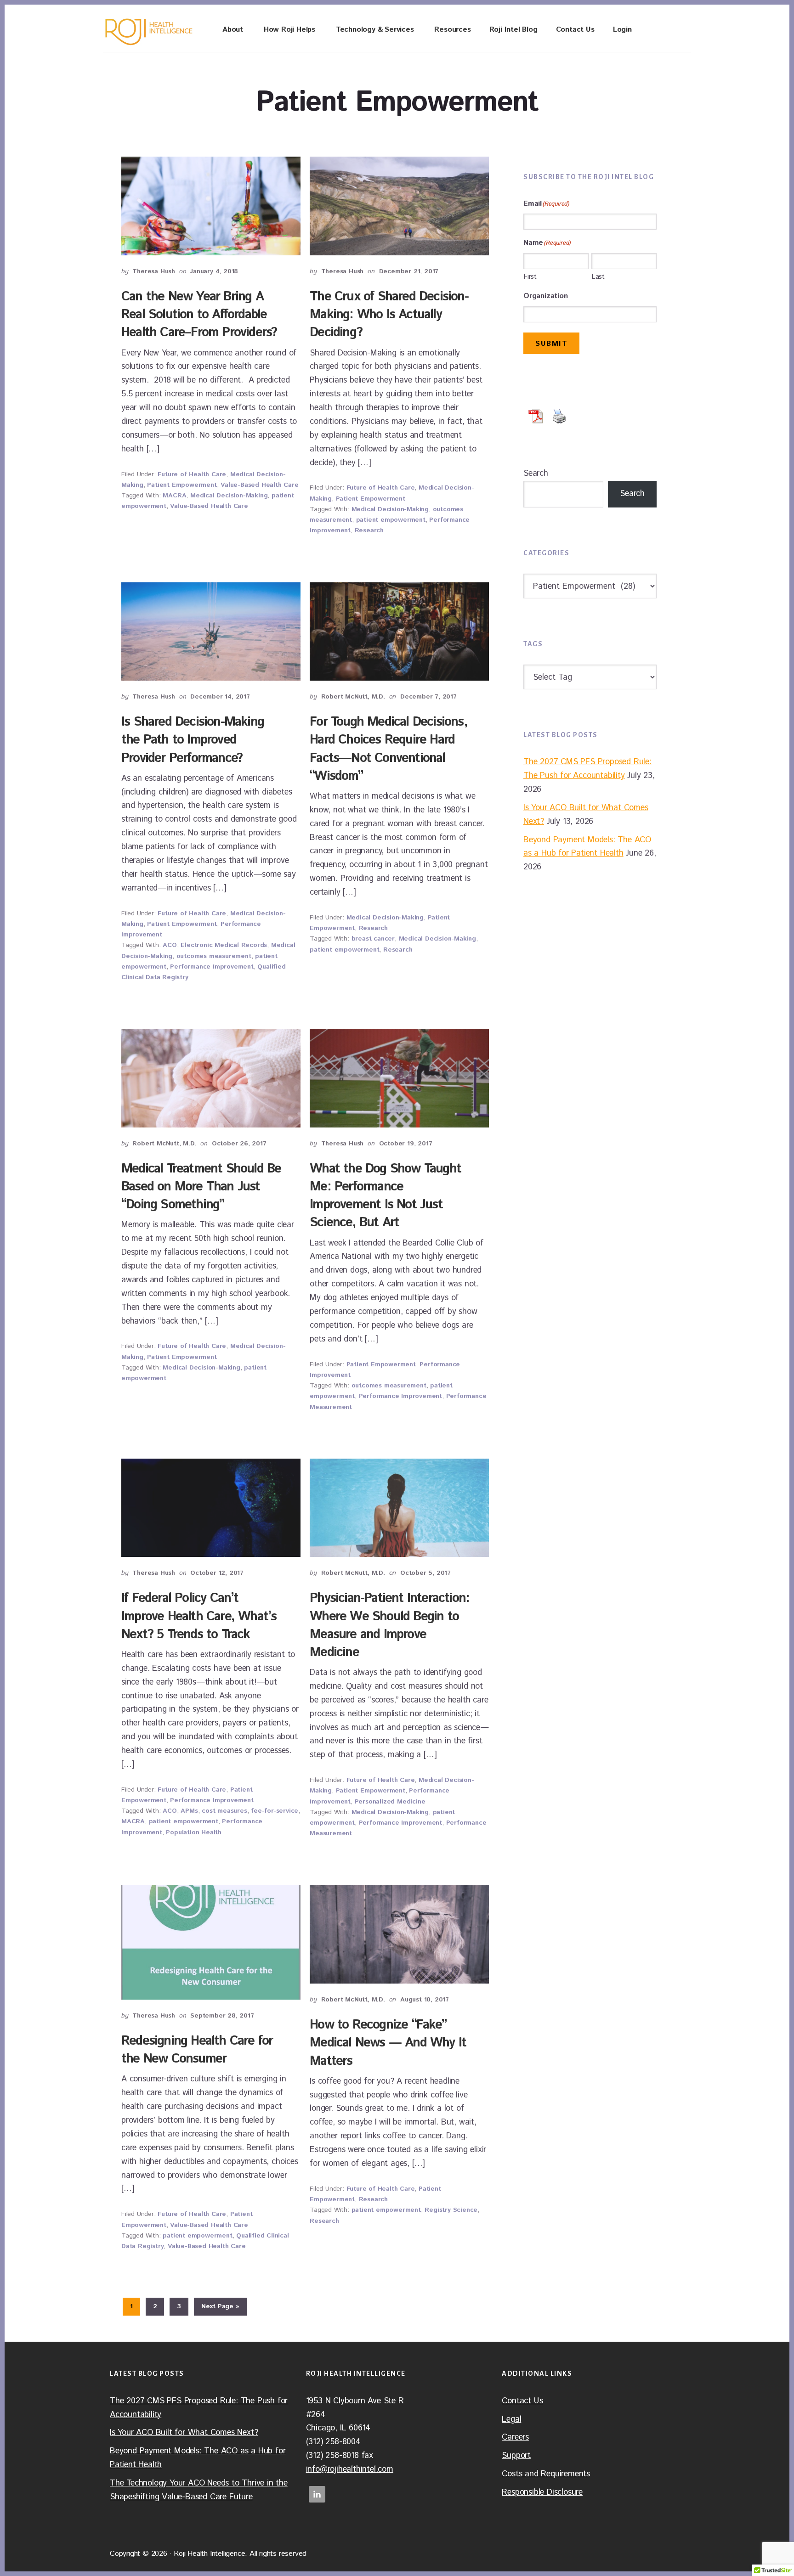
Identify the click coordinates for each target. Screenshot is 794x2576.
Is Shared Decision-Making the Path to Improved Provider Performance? (193, 740)
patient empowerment (391, 520)
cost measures (224, 1811)
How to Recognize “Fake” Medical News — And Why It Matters (388, 2043)
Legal (511, 2419)
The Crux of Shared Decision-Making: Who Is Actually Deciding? (389, 315)
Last (598, 277)
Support (516, 2456)
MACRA (174, 496)
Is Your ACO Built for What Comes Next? (184, 2433)
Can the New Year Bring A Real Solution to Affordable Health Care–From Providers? (199, 315)
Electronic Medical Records (224, 945)
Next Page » (220, 2308)
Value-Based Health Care (259, 485)
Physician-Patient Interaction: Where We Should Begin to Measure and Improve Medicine (389, 1625)
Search (536, 473)
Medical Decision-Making (229, 496)
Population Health (194, 1832)
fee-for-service (275, 1811)
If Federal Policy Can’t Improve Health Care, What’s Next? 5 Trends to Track (199, 1616)
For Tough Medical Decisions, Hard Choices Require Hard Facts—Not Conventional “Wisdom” (388, 749)
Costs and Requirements (546, 2474)
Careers (515, 2437)
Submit (551, 344)
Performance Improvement (212, 967)
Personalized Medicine (390, 1802)
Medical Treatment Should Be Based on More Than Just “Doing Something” (201, 1187)
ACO (170, 945)
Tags (533, 644)
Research (369, 530)
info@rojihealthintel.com (350, 2469)
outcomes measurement (214, 956)
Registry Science (451, 2210)
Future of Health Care (192, 474)
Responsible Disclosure (542, 2492)
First (530, 277)
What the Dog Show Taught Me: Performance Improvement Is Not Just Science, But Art (385, 1196)
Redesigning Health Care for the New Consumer (197, 2050)
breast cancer (373, 939)
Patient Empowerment (182, 485)
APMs (189, 1811)
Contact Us (522, 2401)
